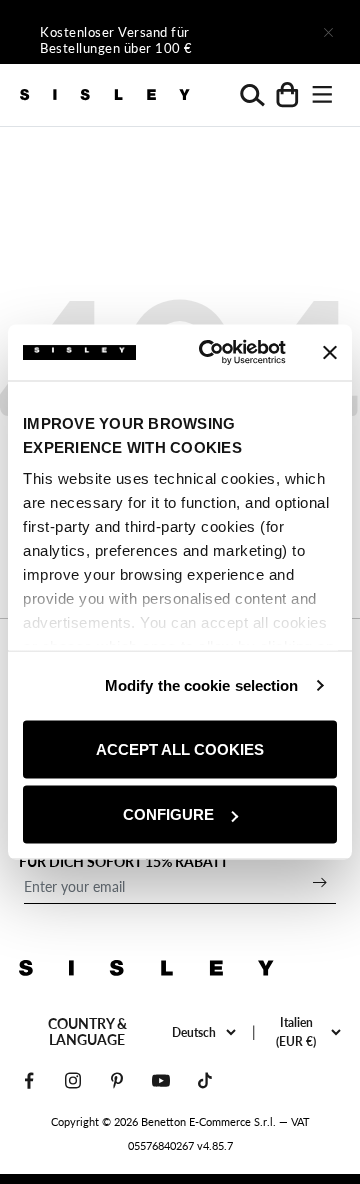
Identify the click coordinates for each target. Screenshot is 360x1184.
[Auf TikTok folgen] (205, 1080)
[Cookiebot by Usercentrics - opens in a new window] (211, 353)
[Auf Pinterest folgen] (117, 1080)
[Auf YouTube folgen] (161, 1080)
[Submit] (320, 882)
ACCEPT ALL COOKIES (180, 748)
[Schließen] (328, 32)
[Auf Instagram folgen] (73, 1080)
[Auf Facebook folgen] (29, 1080)
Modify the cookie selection (202, 685)
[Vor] (272, 32)
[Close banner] (330, 352)
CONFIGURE (168, 814)
